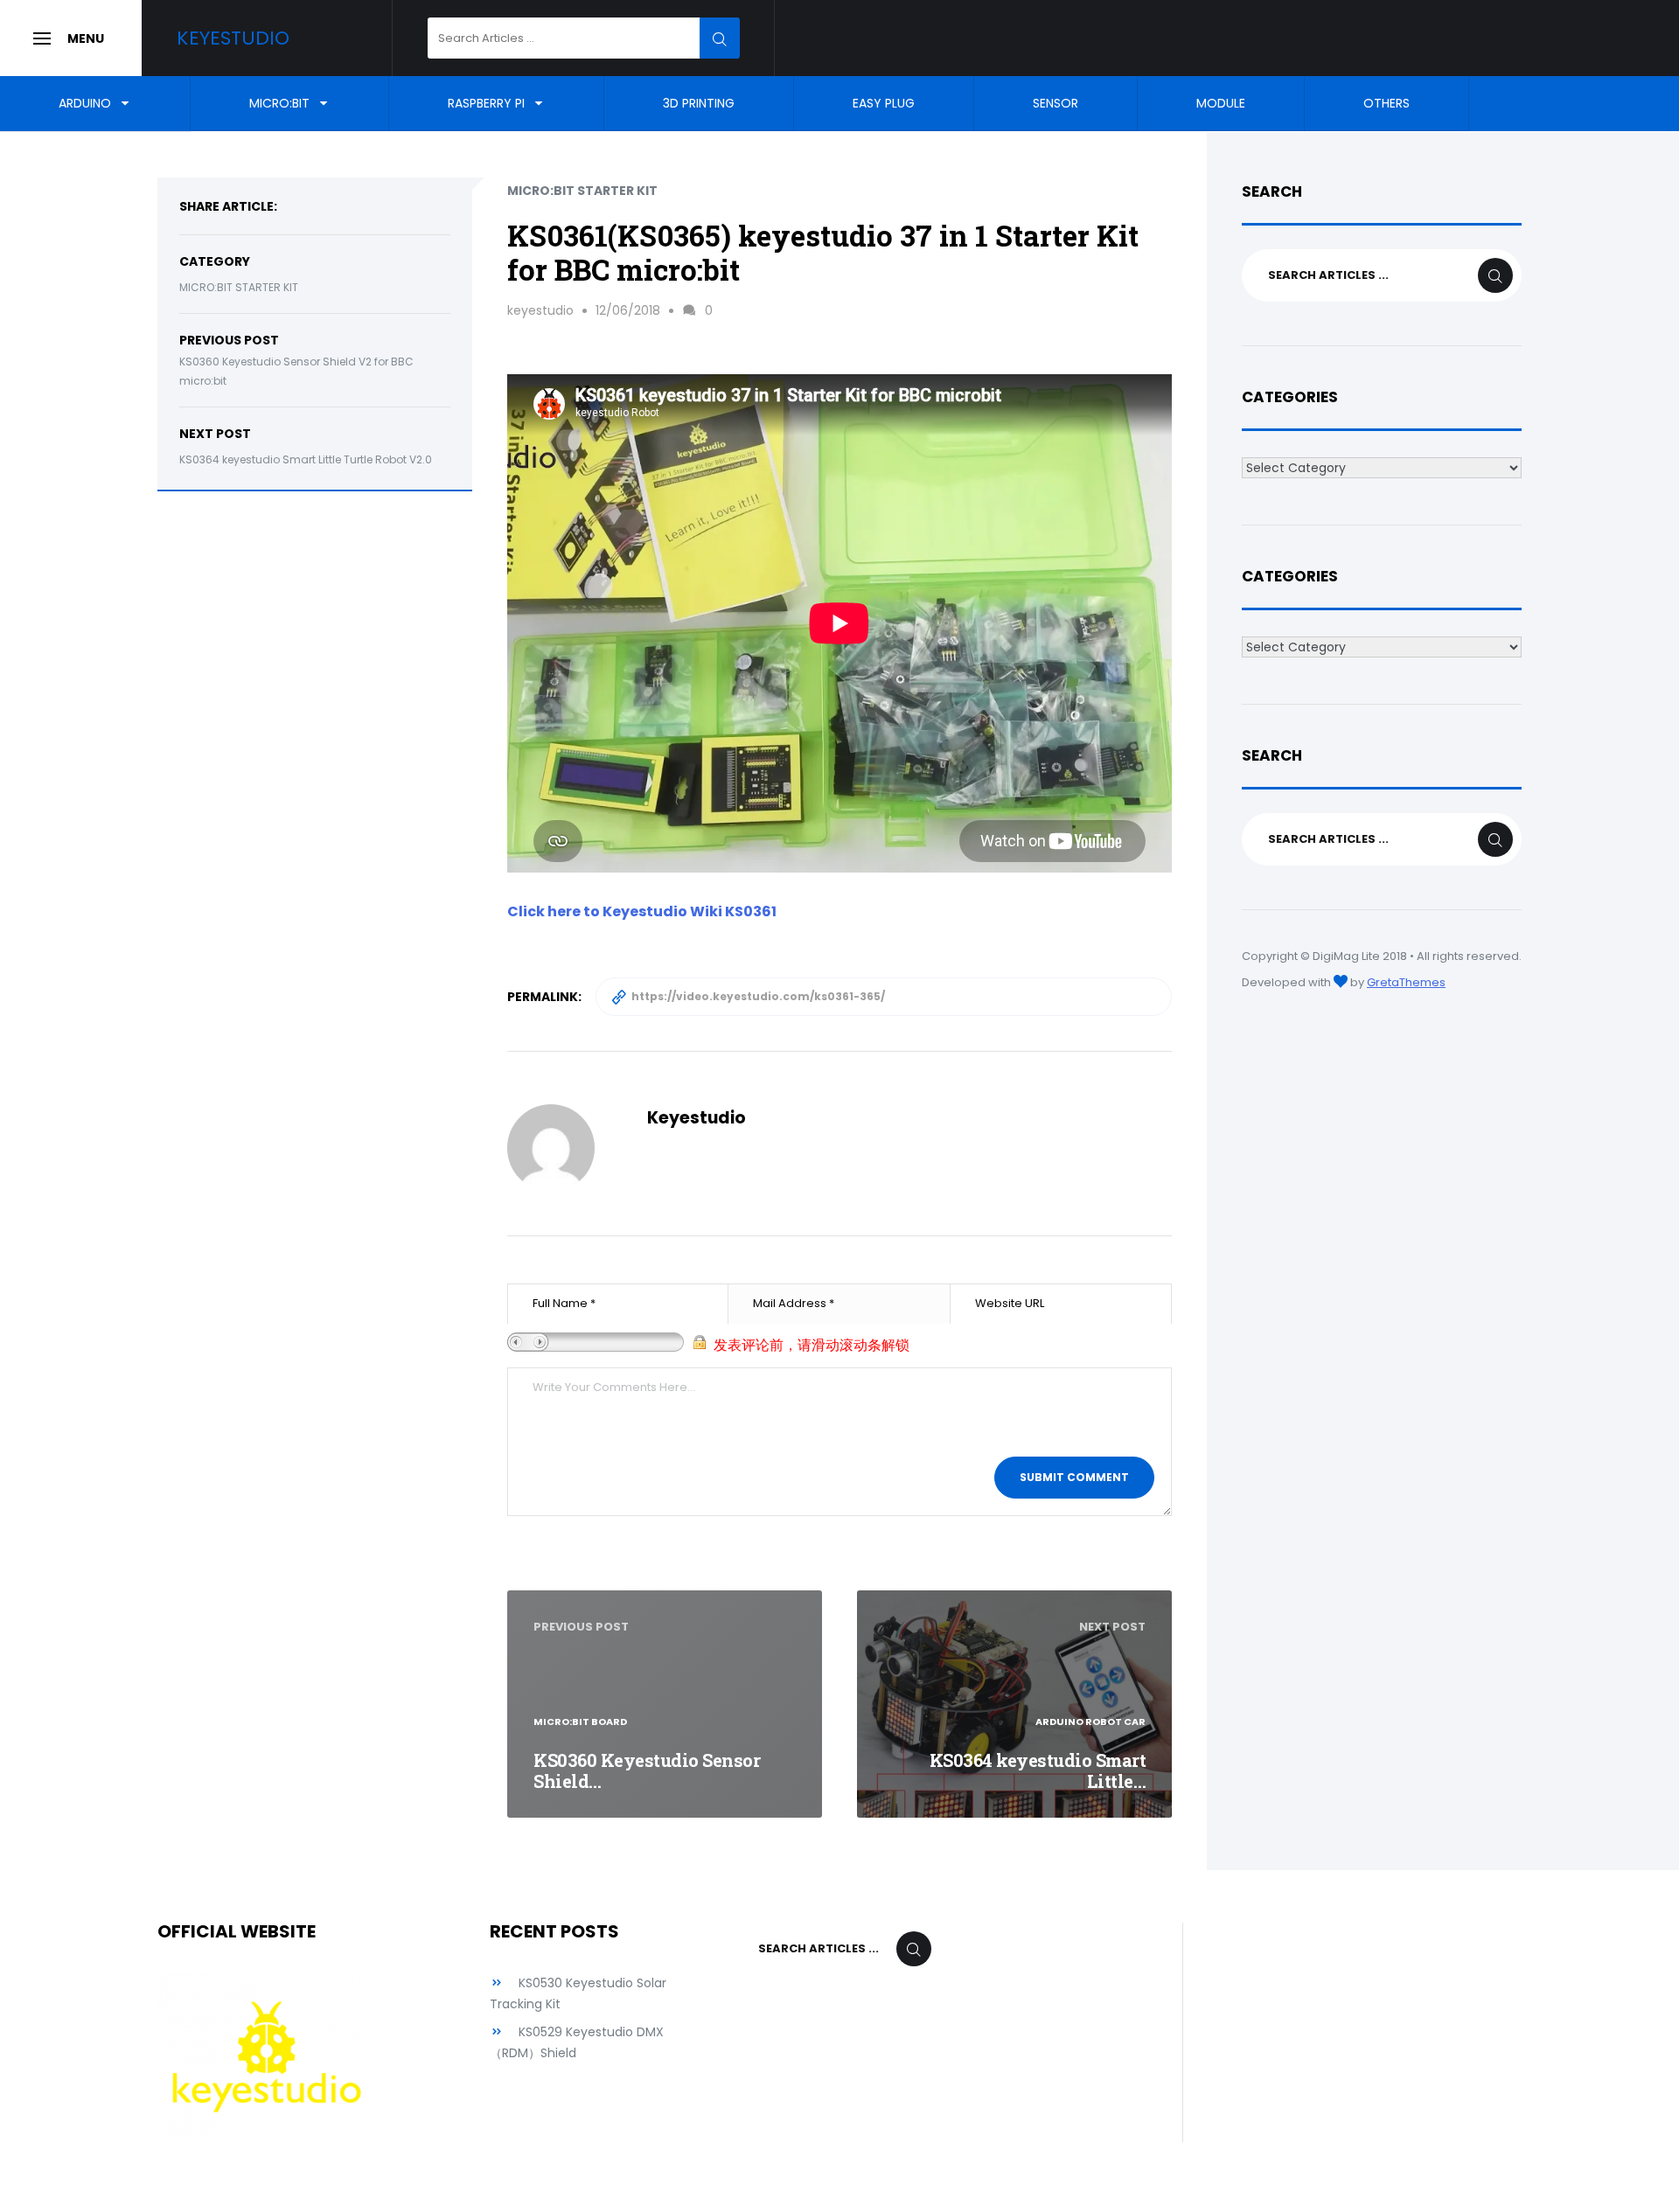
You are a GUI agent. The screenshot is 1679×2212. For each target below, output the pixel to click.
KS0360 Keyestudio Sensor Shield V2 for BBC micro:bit (296, 372)
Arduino (85, 103)
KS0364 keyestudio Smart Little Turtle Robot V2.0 (306, 459)
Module (1221, 103)
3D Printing (699, 103)
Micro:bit (279, 103)
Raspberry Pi (486, 103)
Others (1386, 103)
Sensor (1055, 103)
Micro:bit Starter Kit (239, 287)
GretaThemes (1406, 982)
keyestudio (540, 310)
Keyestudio (233, 38)
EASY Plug (884, 103)
